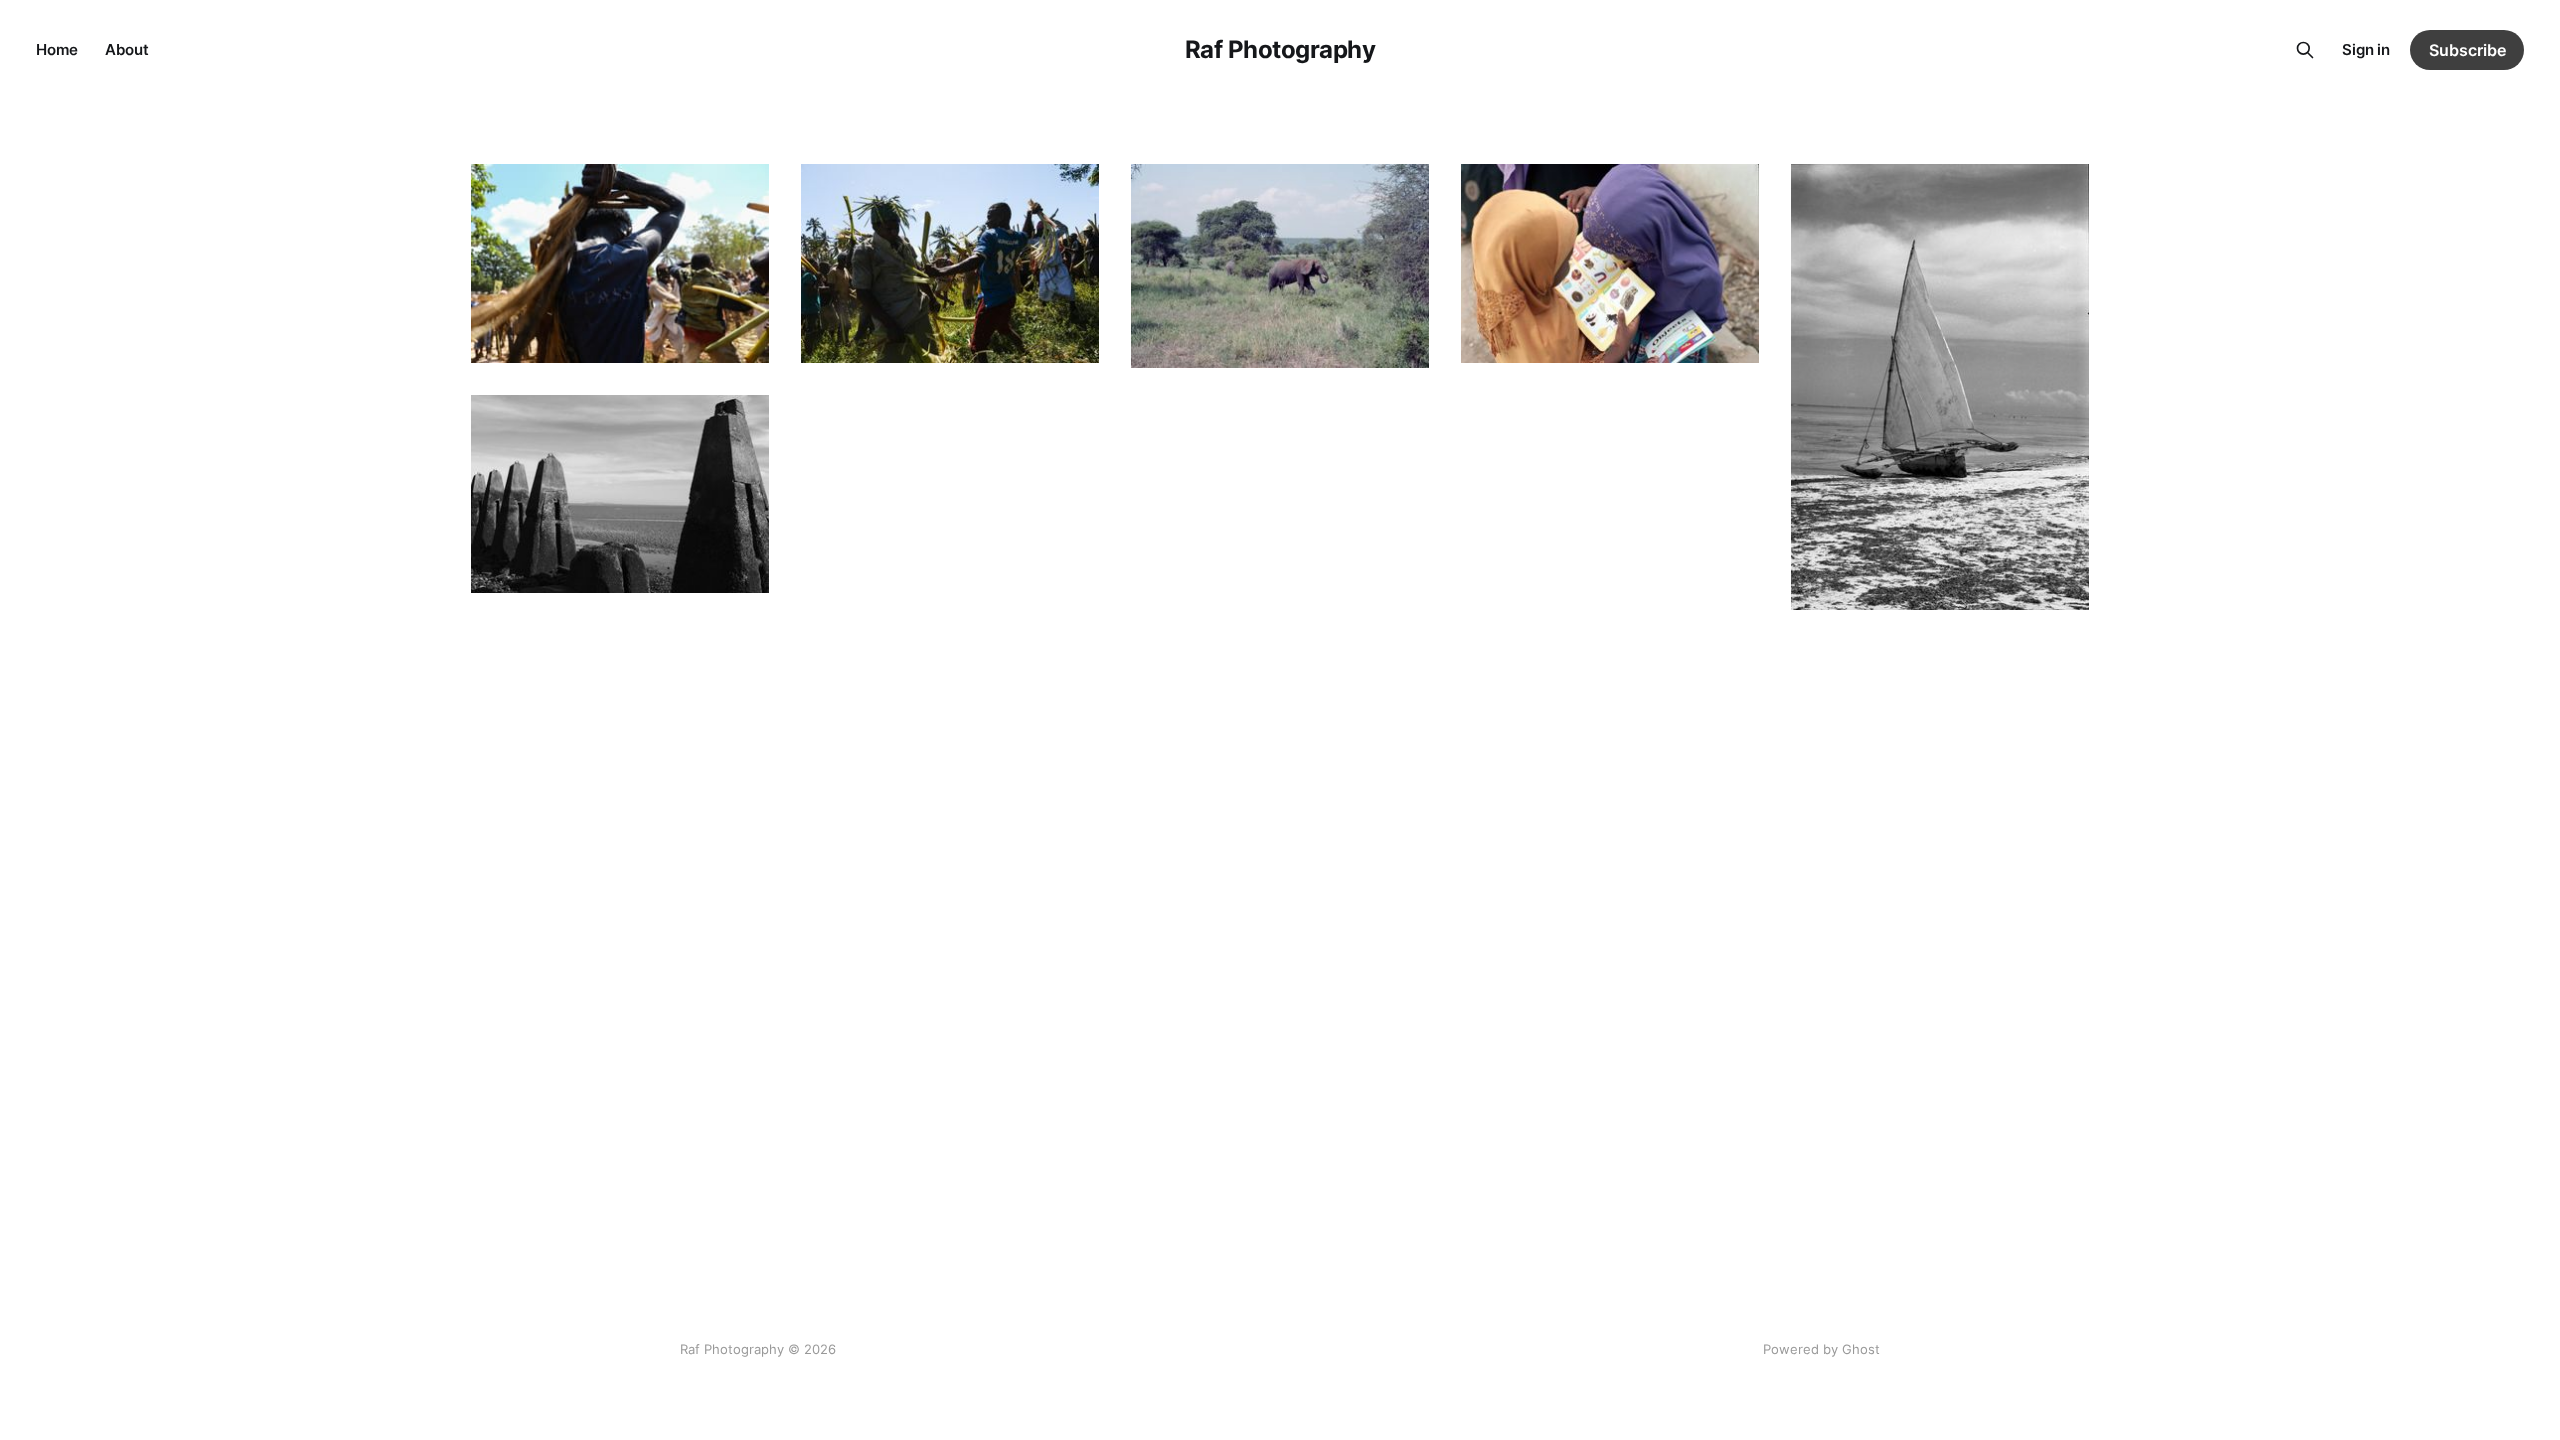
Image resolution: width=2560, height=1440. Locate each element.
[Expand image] (739, 333)
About (126, 49)
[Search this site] (2305, 50)
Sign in (2366, 49)
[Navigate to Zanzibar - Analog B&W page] (1940, 387)
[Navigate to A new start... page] (620, 494)
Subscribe (2467, 50)
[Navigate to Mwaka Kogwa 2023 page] (950, 263)
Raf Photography (1280, 50)
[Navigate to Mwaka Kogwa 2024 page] (620, 263)
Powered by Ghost (1821, 1349)
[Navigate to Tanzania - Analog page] (1610, 263)
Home (56, 49)
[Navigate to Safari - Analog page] (1280, 266)
